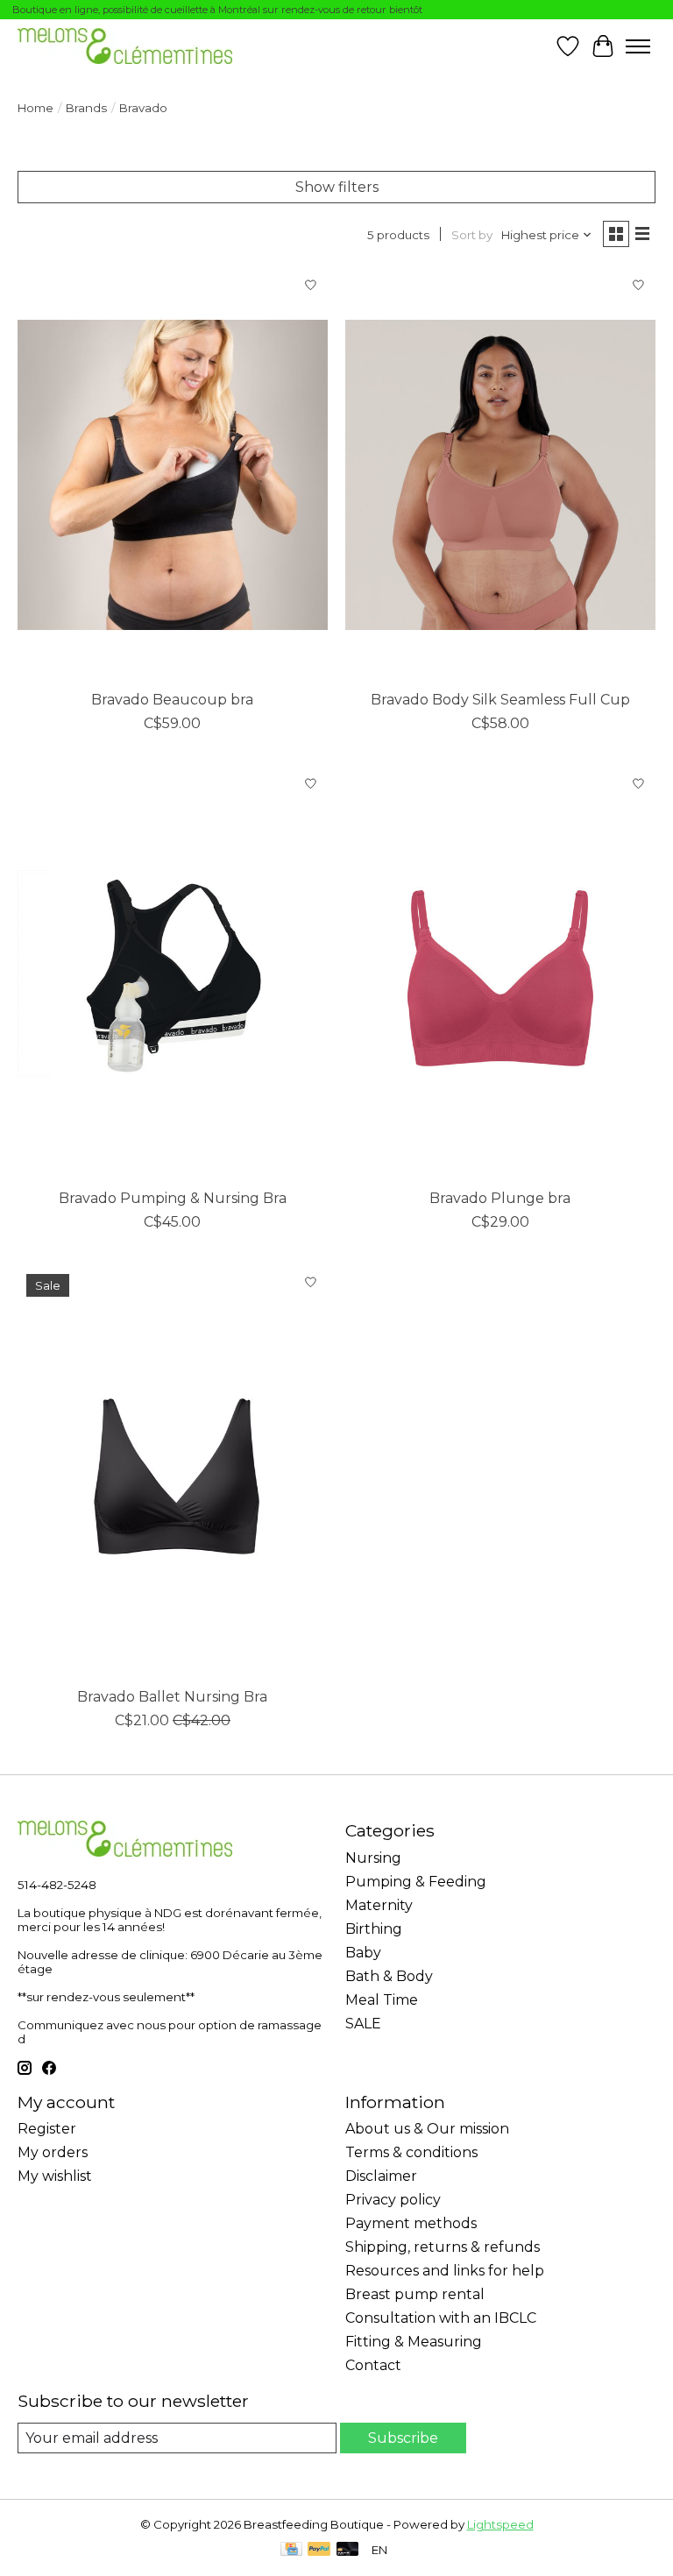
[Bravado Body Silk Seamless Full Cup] (500, 474)
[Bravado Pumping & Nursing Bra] (173, 973)
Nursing (373, 1858)
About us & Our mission (427, 2129)
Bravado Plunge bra (500, 1198)
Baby (363, 1953)
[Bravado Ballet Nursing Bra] (173, 1472)
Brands (86, 108)
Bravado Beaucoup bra (172, 700)
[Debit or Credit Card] (348, 2550)
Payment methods (411, 2223)
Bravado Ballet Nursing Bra (172, 1697)
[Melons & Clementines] (125, 46)
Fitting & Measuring (414, 2342)
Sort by (472, 235)
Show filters (337, 187)
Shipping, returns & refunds (443, 2247)
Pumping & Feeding (416, 1882)
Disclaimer (381, 2176)
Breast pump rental (415, 2294)
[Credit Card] (291, 2550)
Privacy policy (393, 2200)
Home (35, 108)
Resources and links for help (445, 2271)
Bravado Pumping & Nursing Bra (173, 1198)
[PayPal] (319, 2550)
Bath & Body (389, 1976)
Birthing (374, 1929)
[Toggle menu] (638, 46)
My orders (53, 2152)
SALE (363, 2024)
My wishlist (55, 2176)
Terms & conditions (411, 2152)
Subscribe (403, 2438)
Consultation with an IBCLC (441, 2318)
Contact (373, 2365)
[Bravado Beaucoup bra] (173, 474)
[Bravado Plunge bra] (500, 973)
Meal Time (382, 2000)
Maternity (379, 1905)
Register (47, 2129)
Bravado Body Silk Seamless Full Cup (500, 700)
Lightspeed (500, 2524)
